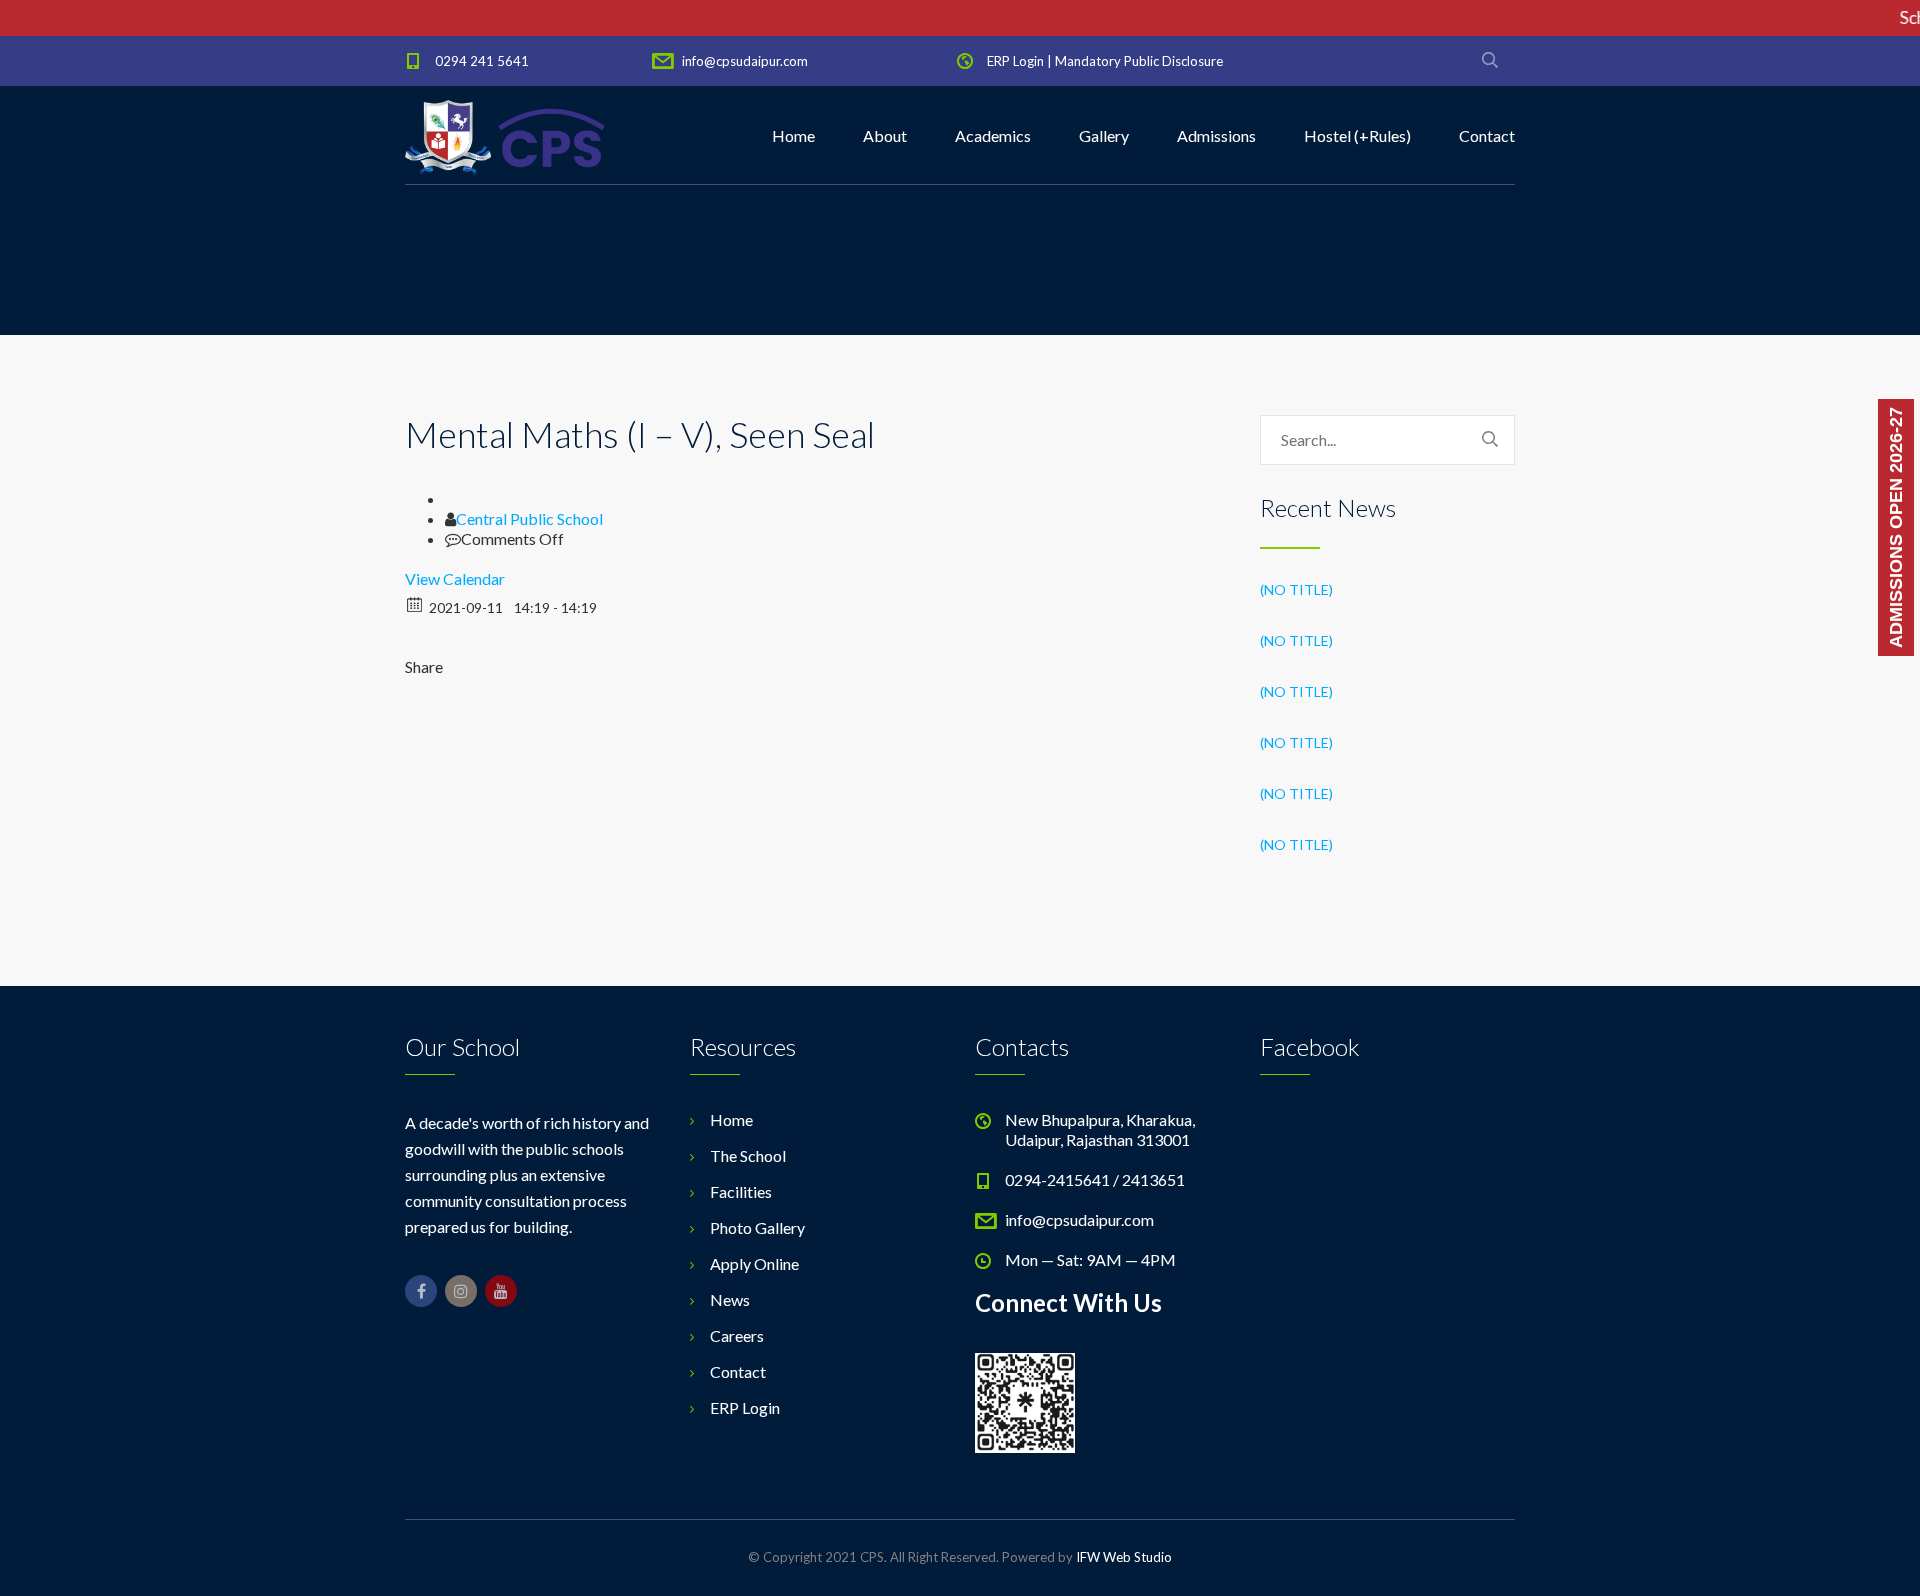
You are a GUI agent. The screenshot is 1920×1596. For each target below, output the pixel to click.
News (730, 1299)
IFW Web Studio (1124, 1557)
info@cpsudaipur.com (745, 61)
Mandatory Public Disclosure (1139, 61)
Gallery (1104, 135)
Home (793, 135)
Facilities (741, 1191)
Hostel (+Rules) (1357, 135)
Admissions (1216, 135)
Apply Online (754, 1263)
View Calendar (455, 578)
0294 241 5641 (482, 61)
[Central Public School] (505, 136)
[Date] (415, 603)
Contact (1487, 135)
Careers (737, 1335)
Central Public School (529, 518)
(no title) (1296, 589)
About (885, 135)
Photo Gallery (757, 1227)
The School (748, 1155)
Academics (993, 135)
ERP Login (1015, 61)
